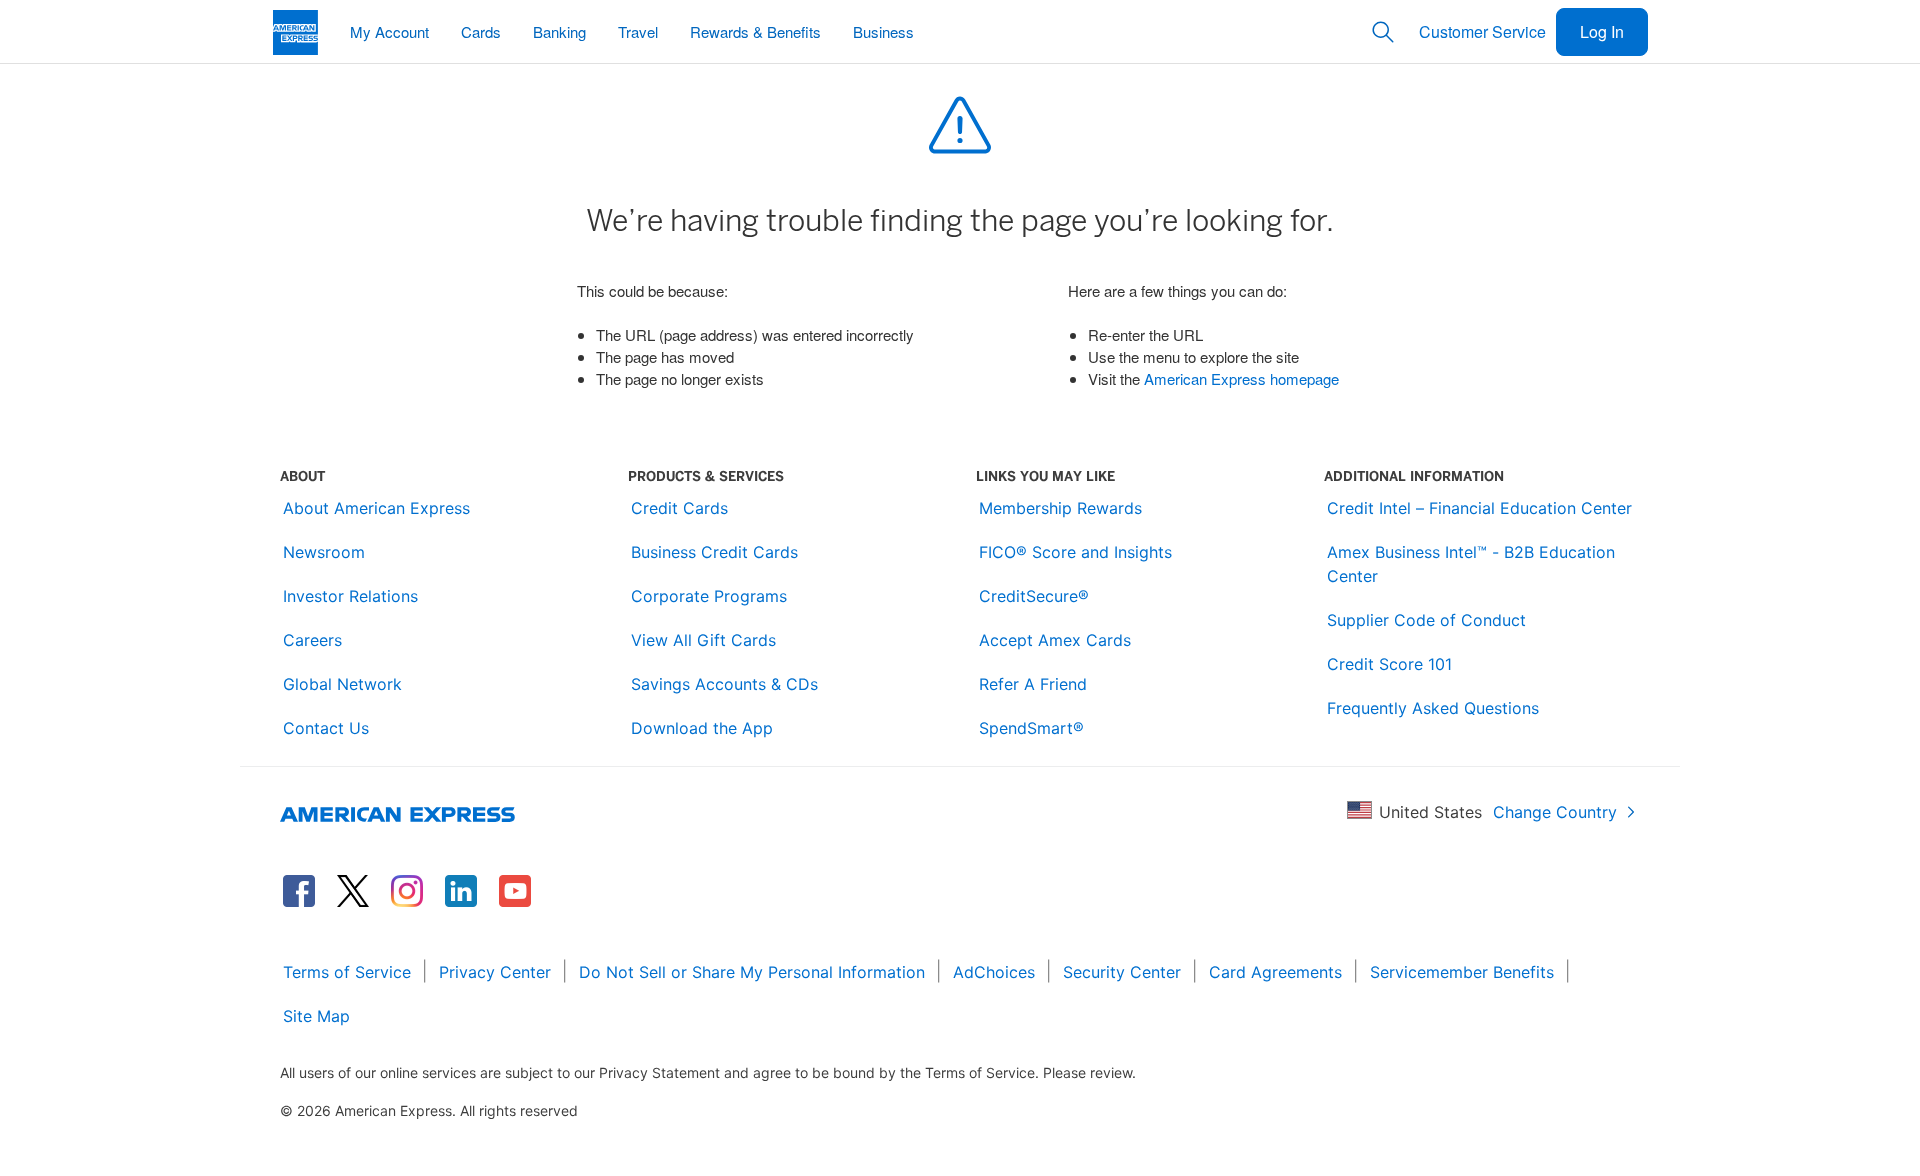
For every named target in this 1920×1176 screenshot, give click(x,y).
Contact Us (326, 728)
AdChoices (994, 972)
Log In (1602, 31)
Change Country (1555, 812)
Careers (312, 640)
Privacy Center (495, 972)
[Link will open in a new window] (299, 891)
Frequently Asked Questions (1433, 708)
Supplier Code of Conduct (1426, 620)
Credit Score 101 (1389, 664)
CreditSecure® (1034, 596)
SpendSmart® (1031, 728)
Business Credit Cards (714, 552)
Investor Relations (350, 596)
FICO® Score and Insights (1075, 552)
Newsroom (324, 552)
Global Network (342, 684)
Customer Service (1482, 31)
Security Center (1122, 972)
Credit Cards (679, 508)
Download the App (702, 728)
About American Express (376, 508)
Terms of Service (347, 972)
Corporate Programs (709, 596)
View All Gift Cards (703, 640)
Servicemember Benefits (1462, 972)
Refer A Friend (1033, 684)
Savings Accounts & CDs (724, 684)
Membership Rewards (1060, 508)
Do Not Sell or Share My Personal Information (752, 972)
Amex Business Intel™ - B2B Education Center (1471, 564)
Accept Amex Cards (1055, 640)
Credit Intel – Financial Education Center (1479, 508)
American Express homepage (1241, 378)
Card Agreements (1275, 972)
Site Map (316, 1016)
